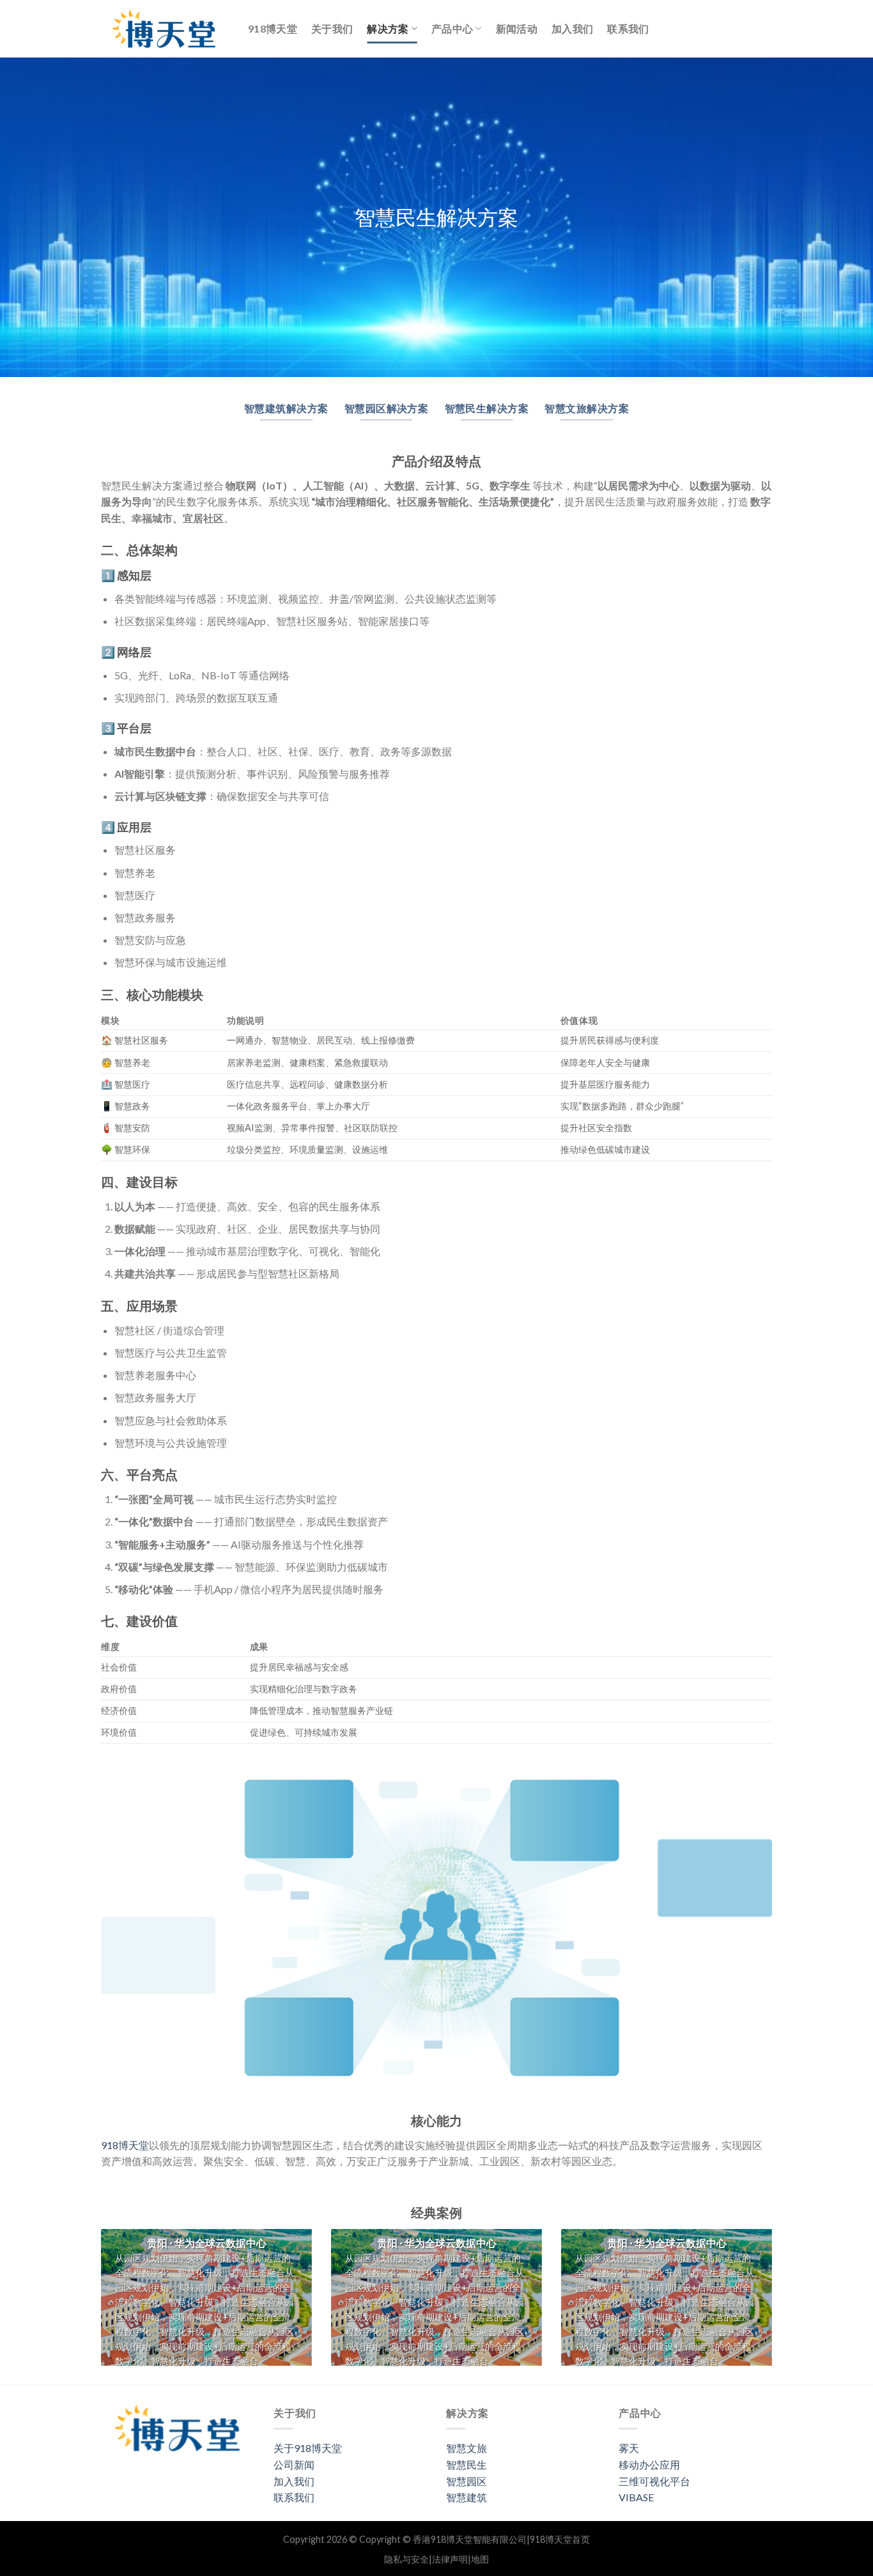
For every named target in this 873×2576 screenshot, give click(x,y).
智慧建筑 (467, 2497)
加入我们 (572, 28)
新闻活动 (517, 28)
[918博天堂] (165, 29)
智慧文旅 (467, 2448)
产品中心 (452, 28)
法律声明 (450, 2559)
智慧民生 (467, 2464)
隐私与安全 (406, 2559)
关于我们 (332, 28)
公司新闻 (294, 2464)
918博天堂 (273, 28)
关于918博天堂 (308, 2448)
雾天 (629, 2448)
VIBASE (636, 2497)
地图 (480, 2559)
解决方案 (388, 28)
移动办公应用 (649, 2464)
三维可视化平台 (654, 2481)
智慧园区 (467, 2481)
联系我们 (628, 28)
